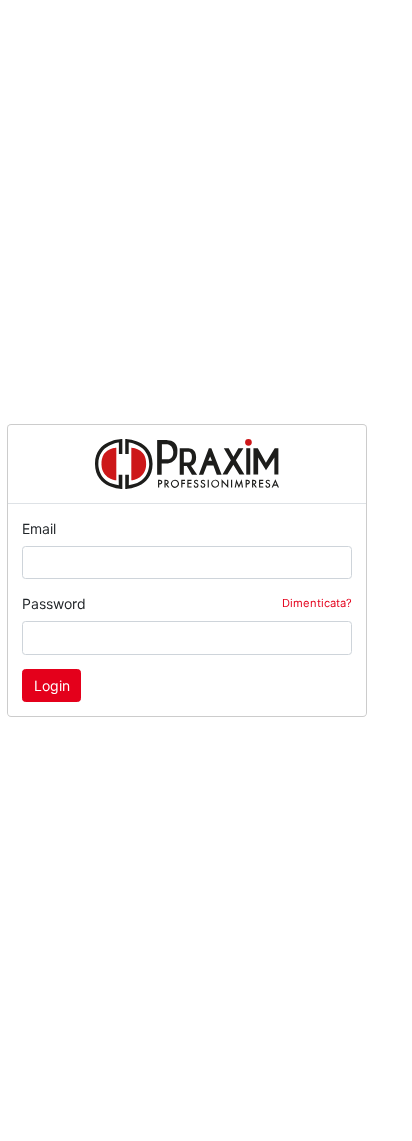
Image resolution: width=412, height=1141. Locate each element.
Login (52, 685)
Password (187, 603)
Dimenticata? (317, 603)
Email (39, 528)
